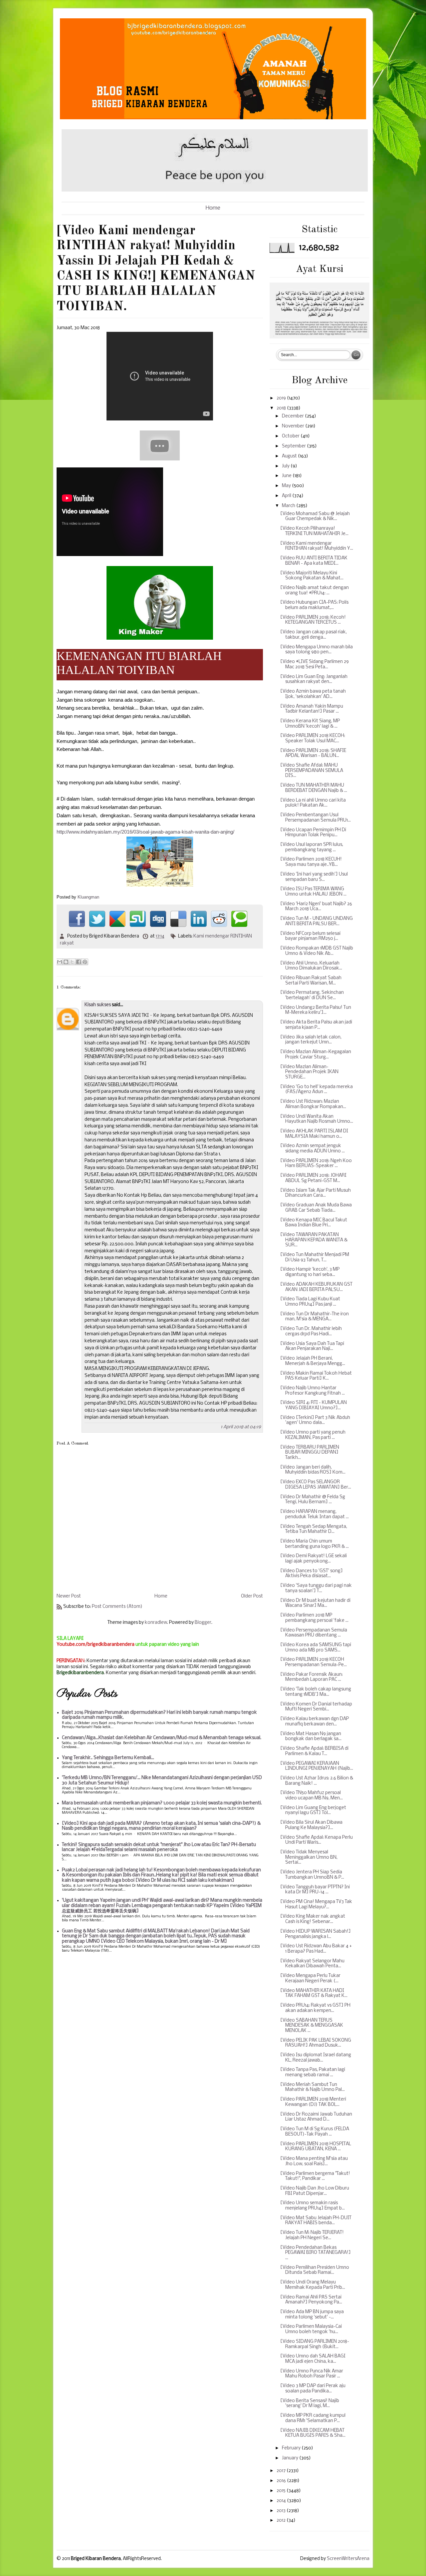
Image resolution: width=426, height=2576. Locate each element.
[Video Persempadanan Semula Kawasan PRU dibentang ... (314, 1633)
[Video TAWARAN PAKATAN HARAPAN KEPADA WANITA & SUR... (314, 1240)
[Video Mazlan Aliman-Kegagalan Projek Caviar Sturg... (316, 1055)
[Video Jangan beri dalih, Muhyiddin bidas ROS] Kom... (313, 1470)
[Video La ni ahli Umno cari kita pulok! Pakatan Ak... (313, 803)
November (294, 426)
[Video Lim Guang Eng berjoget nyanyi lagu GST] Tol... (313, 1811)
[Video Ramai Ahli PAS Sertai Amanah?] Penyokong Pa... (311, 2300)
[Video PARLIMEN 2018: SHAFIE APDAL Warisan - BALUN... (313, 753)
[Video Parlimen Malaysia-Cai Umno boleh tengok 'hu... (311, 2329)
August (290, 456)
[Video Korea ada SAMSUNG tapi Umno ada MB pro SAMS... (316, 1648)
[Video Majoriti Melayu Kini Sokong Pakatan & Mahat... (312, 576)
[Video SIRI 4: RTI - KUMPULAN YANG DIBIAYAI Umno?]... (314, 1405)
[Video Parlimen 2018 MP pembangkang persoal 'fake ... (314, 1618)
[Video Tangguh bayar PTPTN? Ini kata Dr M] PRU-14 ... (315, 1890)
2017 (282, 2471)
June (287, 476)
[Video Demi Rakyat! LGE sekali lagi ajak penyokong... (314, 1559)
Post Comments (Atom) (117, 1607)
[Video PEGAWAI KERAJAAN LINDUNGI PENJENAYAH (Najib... (317, 1766)
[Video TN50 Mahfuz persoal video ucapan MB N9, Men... (312, 1796)
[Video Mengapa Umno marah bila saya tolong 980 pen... (317, 650)
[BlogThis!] (66, 962)
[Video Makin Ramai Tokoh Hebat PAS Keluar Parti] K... (316, 1376)
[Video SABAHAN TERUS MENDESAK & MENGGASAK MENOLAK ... (312, 2026)
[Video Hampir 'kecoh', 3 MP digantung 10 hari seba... (310, 1272)
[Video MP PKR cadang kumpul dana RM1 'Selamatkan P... (313, 2418)
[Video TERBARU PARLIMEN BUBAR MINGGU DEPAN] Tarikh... (310, 1453)
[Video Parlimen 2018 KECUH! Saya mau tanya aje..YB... (311, 862)
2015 (282, 2491)
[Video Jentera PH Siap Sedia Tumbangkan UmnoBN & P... (312, 1875)
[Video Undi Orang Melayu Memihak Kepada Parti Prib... (313, 2285)
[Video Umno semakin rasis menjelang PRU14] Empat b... (313, 2206)
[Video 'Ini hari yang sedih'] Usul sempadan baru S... (314, 877)
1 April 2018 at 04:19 (241, 1427)
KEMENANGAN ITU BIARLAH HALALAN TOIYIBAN (139, 663)
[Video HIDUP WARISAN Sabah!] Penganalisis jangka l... (316, 1934)
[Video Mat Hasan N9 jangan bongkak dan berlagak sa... (311, 1737)
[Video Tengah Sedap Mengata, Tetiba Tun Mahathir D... (314, 1529)
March (289, 506)
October (291, 436)
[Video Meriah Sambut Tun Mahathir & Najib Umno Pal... (313, 2087)
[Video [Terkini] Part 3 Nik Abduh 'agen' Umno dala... (315, 1420)
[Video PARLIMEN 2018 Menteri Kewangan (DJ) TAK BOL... (313, 2102)
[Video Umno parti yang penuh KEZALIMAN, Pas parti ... (313, 1435)
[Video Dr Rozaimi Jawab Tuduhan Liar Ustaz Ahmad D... (316, 2117)
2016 (282, 2481)
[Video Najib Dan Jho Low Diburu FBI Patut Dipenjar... (315, 2191)
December (293, 416)
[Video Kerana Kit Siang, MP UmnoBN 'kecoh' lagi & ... (310, 724)
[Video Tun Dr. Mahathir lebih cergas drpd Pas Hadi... (311, 1331)
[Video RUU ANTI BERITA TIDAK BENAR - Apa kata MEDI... (314, 561)
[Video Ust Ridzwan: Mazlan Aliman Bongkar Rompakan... (313, 1104)
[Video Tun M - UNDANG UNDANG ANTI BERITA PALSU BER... (317, 921)
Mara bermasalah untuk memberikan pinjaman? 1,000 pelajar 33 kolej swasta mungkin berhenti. (162, 1803)
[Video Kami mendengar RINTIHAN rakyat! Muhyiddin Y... (317, 546)
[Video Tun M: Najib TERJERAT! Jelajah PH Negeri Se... (312, 2235)
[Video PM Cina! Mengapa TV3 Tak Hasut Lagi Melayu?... (316, 1905)
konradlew (156, 1623)
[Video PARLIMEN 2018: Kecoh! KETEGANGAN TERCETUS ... (313, 620)
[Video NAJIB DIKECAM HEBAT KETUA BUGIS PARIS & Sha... (313, 2433)
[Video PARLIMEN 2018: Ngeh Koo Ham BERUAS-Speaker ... (316, 1164)
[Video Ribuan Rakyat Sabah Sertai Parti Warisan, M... (311, 981)
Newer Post (69, 1596)
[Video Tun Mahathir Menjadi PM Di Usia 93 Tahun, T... (315, 1258)
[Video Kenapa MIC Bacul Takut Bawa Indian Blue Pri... (314, 1223)
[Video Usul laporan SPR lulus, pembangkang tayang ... (312, 847)
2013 (282, 2511)
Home (213, 208)
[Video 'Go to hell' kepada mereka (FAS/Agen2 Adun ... (317, 1090)
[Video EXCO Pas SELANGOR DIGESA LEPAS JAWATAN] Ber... (316, 1485)
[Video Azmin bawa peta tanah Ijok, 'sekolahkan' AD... (313, 694)
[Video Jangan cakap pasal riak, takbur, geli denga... (314, 635)
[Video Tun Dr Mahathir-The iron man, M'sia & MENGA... (315, 1317)
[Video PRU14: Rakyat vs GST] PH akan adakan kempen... (315, 2008)
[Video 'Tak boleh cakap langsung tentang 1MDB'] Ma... (316, 1692)
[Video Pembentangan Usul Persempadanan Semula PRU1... (316, 818)
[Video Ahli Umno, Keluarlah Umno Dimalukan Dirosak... (311, 966)
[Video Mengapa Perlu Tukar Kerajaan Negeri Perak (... (310, 1978)
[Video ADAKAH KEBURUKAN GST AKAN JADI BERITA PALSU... (316, 1287)
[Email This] (60, 962)
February (292, 2448)
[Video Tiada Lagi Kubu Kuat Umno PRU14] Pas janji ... (310, 1302)
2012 (282, 2521)
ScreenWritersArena (348, 2559)
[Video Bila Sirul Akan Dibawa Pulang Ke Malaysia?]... (311, 1825)
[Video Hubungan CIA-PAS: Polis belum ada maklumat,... (314, 605)
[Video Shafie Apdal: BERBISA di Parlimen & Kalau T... (314, 1751)
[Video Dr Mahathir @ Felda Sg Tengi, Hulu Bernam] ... (313, 1500)
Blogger (203, 1623)
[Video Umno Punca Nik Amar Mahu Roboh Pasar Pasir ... (312, 2374)
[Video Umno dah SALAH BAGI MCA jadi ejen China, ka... (313, 2359)
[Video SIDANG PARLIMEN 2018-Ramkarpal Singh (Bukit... (315, 2344)
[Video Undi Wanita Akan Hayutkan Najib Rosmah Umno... (317, 1119)
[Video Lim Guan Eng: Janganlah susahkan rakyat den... (314, 679)
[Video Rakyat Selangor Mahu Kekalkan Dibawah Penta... (312, 1964)
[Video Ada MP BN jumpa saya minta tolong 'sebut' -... (312, 2315)
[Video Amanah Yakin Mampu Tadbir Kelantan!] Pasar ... (312, 709)
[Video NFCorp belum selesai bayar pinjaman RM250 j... (310, 936)
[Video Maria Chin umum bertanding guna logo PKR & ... (315, 1544)
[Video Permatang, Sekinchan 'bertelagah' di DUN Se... (312, 995)
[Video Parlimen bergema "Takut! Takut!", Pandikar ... (315, 2176)
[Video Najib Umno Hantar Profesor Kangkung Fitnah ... (313, 1391)
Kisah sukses (98, 1005)
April (287, 496)
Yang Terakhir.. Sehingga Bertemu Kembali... (108, 1758)
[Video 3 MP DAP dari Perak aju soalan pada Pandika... (313, 2389)
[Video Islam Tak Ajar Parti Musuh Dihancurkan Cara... (316, 1193)
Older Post (252, 1596)
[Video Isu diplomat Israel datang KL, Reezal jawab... (316, 2058)
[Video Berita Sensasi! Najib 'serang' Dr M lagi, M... (310, 2404)
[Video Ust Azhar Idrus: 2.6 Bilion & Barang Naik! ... (317, 1781)
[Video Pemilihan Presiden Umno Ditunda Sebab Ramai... (315, 2270)
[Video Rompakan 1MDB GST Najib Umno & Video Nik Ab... (317, 951)
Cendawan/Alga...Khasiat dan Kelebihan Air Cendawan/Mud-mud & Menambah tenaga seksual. (162, 1738)
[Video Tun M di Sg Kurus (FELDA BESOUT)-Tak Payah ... (315, 2132)
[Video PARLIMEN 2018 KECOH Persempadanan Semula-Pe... (314, 1662)
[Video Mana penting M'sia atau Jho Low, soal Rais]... (314, 2161)
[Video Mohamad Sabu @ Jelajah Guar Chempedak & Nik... (315, 517)
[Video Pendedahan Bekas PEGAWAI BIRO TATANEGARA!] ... (316, 2253)
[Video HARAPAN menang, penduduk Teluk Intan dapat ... (315, 1514)
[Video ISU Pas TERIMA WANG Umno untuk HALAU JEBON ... (313, 892)
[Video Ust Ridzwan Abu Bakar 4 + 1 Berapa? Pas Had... (316, 1949)
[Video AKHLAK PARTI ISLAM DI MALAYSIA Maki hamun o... (314, 1134)
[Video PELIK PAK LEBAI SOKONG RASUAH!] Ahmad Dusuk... (316, 2043)
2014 (282, 2501)
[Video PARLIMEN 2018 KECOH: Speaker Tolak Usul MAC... (313, 738)
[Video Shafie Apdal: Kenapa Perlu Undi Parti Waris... (317, 1840)
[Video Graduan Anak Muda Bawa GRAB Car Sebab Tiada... (316, 1208)
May (287, 486)
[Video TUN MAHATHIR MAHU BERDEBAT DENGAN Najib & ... (314, 788)
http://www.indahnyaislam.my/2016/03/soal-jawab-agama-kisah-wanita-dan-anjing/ (145, 832)
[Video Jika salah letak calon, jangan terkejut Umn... (311, 1040)
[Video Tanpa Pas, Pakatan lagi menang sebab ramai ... (313, 2072)
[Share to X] (72, 962)
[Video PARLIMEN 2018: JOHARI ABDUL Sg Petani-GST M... (313, 1178)
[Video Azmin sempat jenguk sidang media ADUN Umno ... (313, 1149)
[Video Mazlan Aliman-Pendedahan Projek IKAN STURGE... (309, 1072)
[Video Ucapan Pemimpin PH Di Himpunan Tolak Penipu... (313, 833)
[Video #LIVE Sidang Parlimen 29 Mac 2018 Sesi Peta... (315, 664)
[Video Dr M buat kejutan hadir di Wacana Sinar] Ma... (315, 1603)
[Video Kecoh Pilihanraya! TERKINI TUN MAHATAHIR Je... (314, 531)
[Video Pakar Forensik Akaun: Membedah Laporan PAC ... (312, 1677)
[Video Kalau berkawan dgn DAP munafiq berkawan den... (315, 1722)
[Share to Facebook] (79, 962)
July (286, 466)
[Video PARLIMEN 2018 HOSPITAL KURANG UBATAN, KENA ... (316, 2147)
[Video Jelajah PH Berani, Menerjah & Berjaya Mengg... (313, 1361)
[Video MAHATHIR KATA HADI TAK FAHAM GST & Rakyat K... (314, 1993)
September (294, 446)
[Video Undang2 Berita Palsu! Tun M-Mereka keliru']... (316, 1010)
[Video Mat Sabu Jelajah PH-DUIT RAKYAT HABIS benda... (316, 2221)
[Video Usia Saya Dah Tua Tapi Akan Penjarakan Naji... (312, 1346)
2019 (282, 398)
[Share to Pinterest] (85, 962)
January (291, 2458)
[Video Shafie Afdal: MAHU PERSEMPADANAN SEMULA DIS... (312, 771)
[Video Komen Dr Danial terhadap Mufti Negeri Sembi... (316, 1707)
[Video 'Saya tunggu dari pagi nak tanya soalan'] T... (316, 1588)
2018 (282, 408)
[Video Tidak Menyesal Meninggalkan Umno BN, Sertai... (309, 1857)
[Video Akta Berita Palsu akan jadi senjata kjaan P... (316, 1025)
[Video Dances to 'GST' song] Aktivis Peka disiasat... (312, 1574)
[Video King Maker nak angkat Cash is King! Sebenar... (313, 1919)
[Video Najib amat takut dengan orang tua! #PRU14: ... (315, 591)
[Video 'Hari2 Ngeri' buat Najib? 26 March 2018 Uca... (316, 907)
